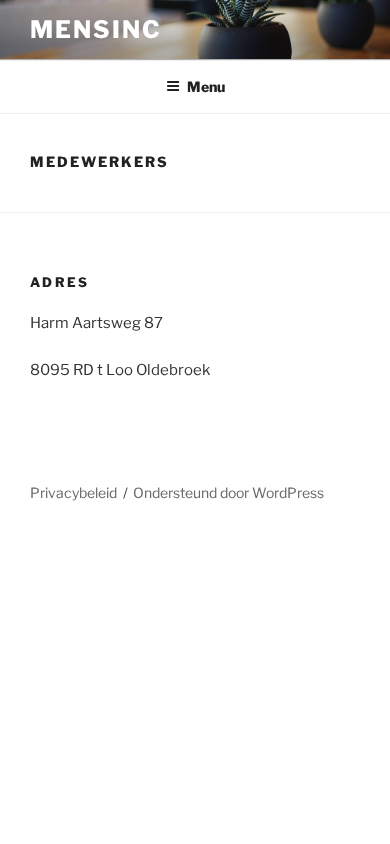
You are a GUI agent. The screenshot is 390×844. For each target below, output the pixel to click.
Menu (206, 86)
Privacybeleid (73, 492)
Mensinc (95, 29)
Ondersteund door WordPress (228, 492)
